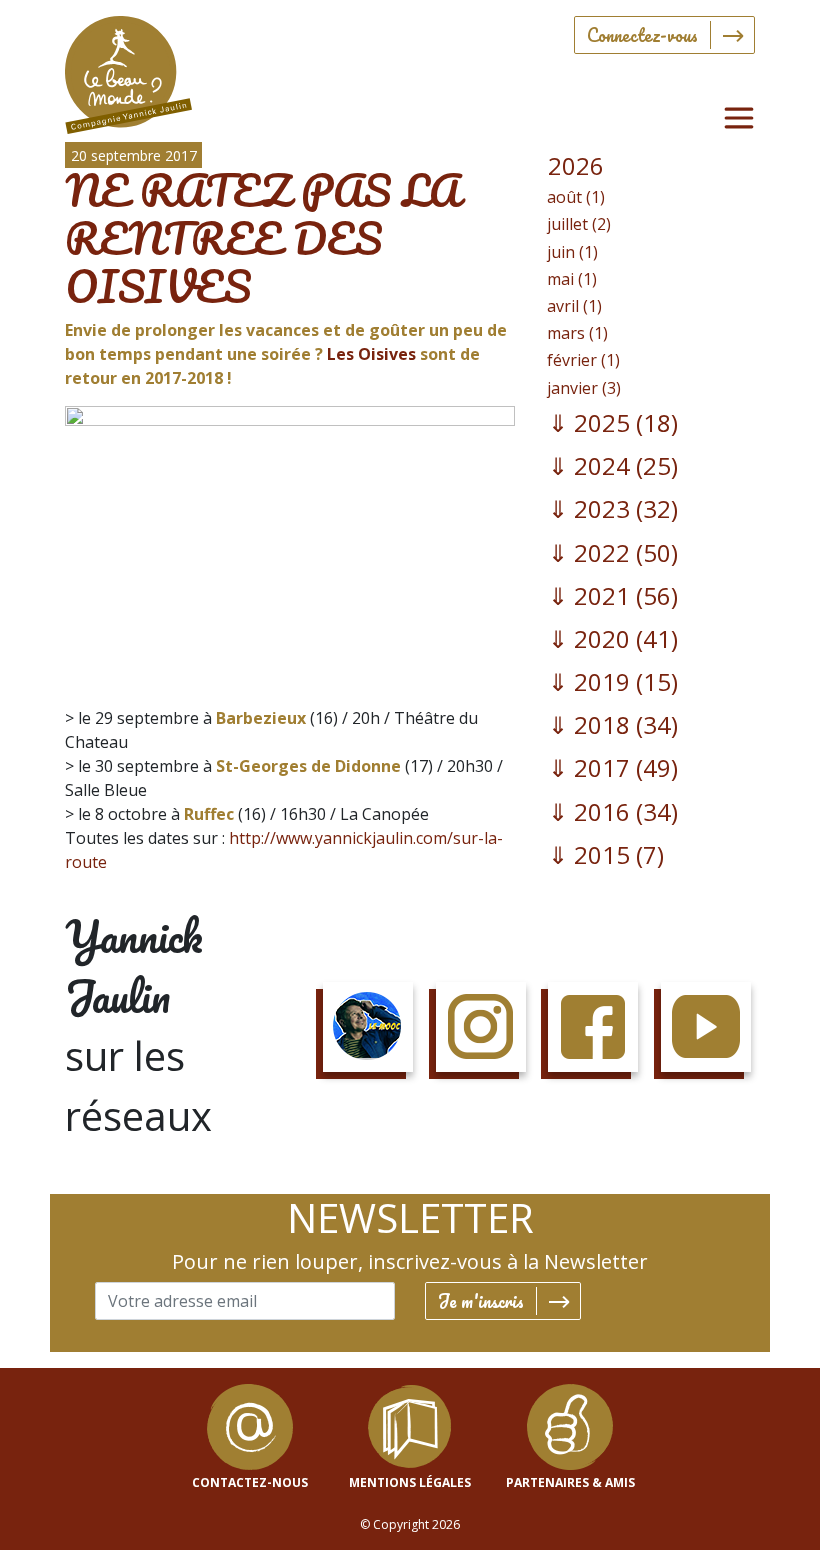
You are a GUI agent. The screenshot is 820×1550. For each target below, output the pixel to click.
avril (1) (574, 306)
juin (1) (572, 252)
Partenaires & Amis (570, 1482)
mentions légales (410, 1482)
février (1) (583, 360)
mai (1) (572, 279)
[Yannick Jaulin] (128, 70)
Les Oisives (369, 354)
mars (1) (577, 333)
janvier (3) (584, 388)
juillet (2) (579, 224)
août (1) (576, 197)
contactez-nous (250, 1482)
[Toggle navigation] (739, 118)
